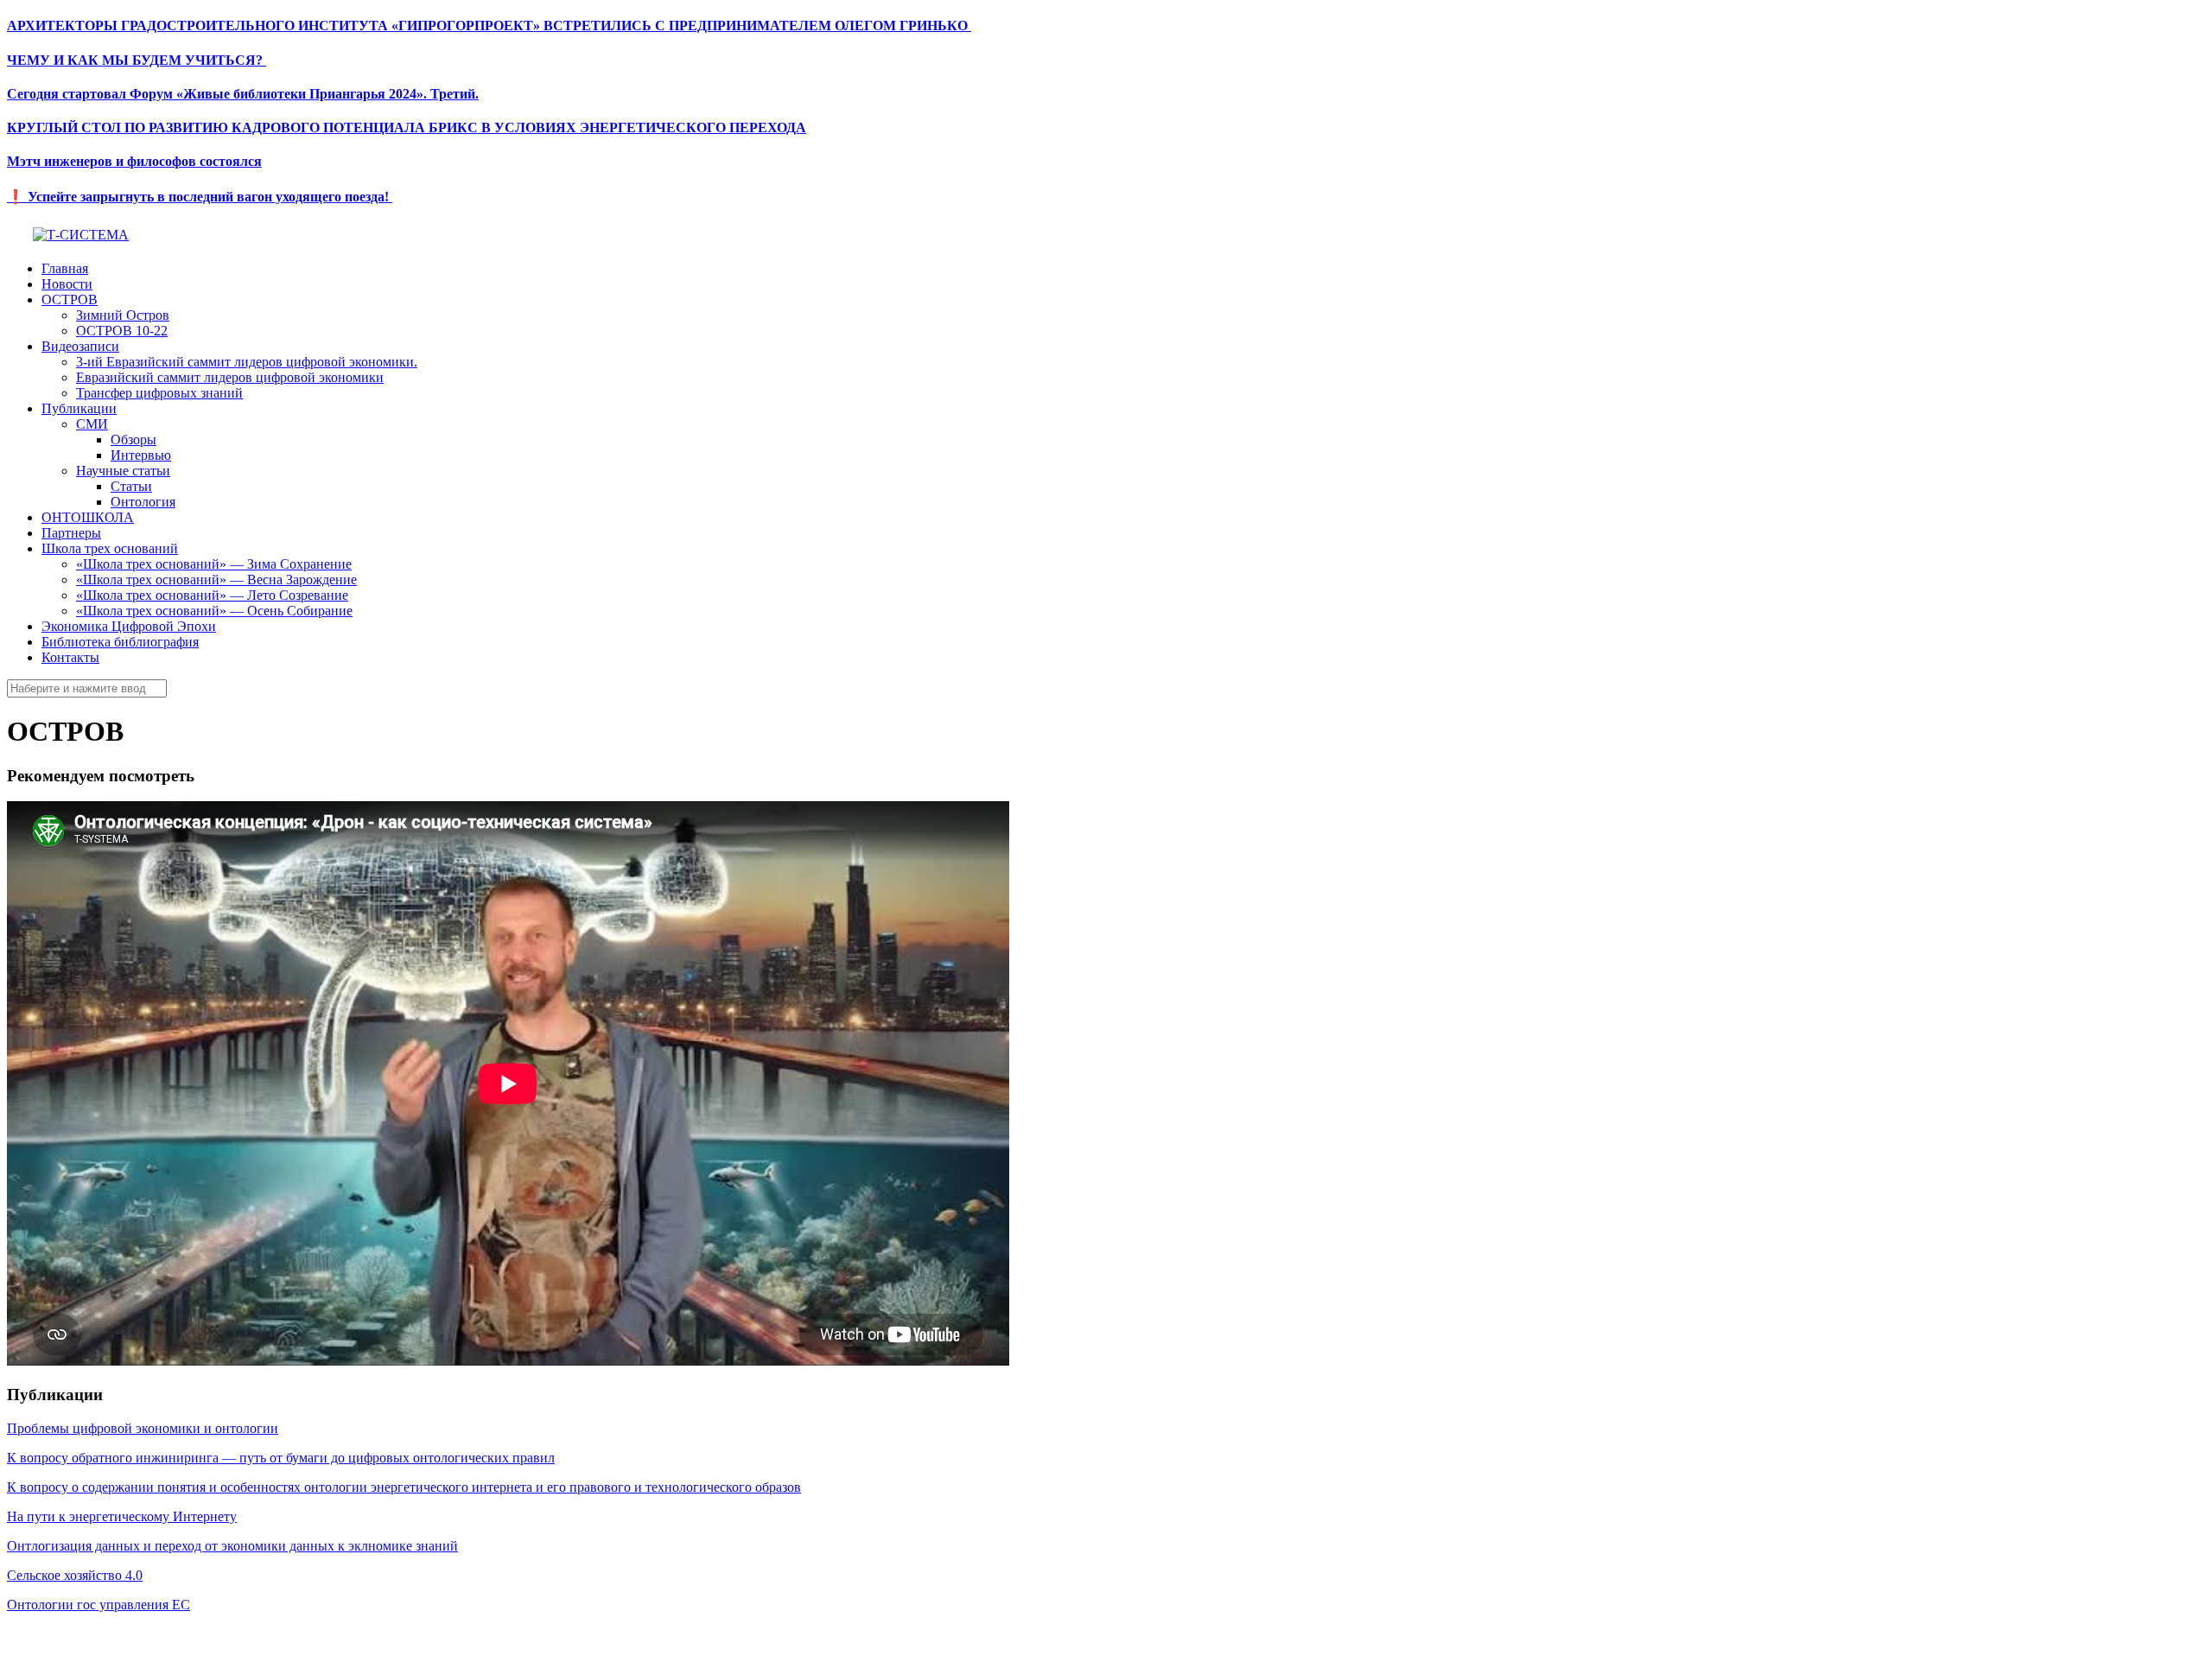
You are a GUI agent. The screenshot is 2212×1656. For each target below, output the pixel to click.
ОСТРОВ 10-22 (122, 331)
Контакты (70, 657)
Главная (65, 268)
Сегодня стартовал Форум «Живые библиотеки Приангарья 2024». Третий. (243, 94)
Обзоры (133, 439)
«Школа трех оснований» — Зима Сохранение (214, 564)
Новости (67, 284)
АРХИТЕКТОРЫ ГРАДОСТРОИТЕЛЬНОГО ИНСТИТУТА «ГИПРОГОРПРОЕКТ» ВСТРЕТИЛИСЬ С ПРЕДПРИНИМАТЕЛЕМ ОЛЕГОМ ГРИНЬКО (489, 25)
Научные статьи (123, 471)
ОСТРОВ (70, 299)
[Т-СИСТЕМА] (81, 235)
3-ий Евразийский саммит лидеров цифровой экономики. (247, 362)
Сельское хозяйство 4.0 (75, 1575)
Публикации (79, 408)
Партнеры (71, 533)
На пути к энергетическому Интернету (122, 1516)
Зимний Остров (123, 315)
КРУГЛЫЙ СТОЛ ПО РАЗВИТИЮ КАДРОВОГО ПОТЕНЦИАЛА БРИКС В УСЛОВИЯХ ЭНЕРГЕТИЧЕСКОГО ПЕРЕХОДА (407, 127)
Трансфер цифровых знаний (159, 393)
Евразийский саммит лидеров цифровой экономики (230, 377)
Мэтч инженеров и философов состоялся (134, 161)
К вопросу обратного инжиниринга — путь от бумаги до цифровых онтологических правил (281, 1458)
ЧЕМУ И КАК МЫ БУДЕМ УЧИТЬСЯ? (137, 60)
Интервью (141, 455)
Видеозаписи (80, 346)
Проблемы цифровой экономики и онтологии (143, 1428)
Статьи (131, 486)
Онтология (143, 502)
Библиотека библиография (120, 642)
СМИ (92, 424)
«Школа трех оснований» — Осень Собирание (214, 611)
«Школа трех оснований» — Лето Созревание (212, 595)
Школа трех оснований (110, 548)
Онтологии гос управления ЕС (99, 1605)
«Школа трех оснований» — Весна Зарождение (216, 580)
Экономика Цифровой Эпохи (129, 626)
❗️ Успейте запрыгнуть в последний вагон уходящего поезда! (200, 197)
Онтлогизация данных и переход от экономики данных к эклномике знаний (232, 1546)
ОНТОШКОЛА (88, 517)
